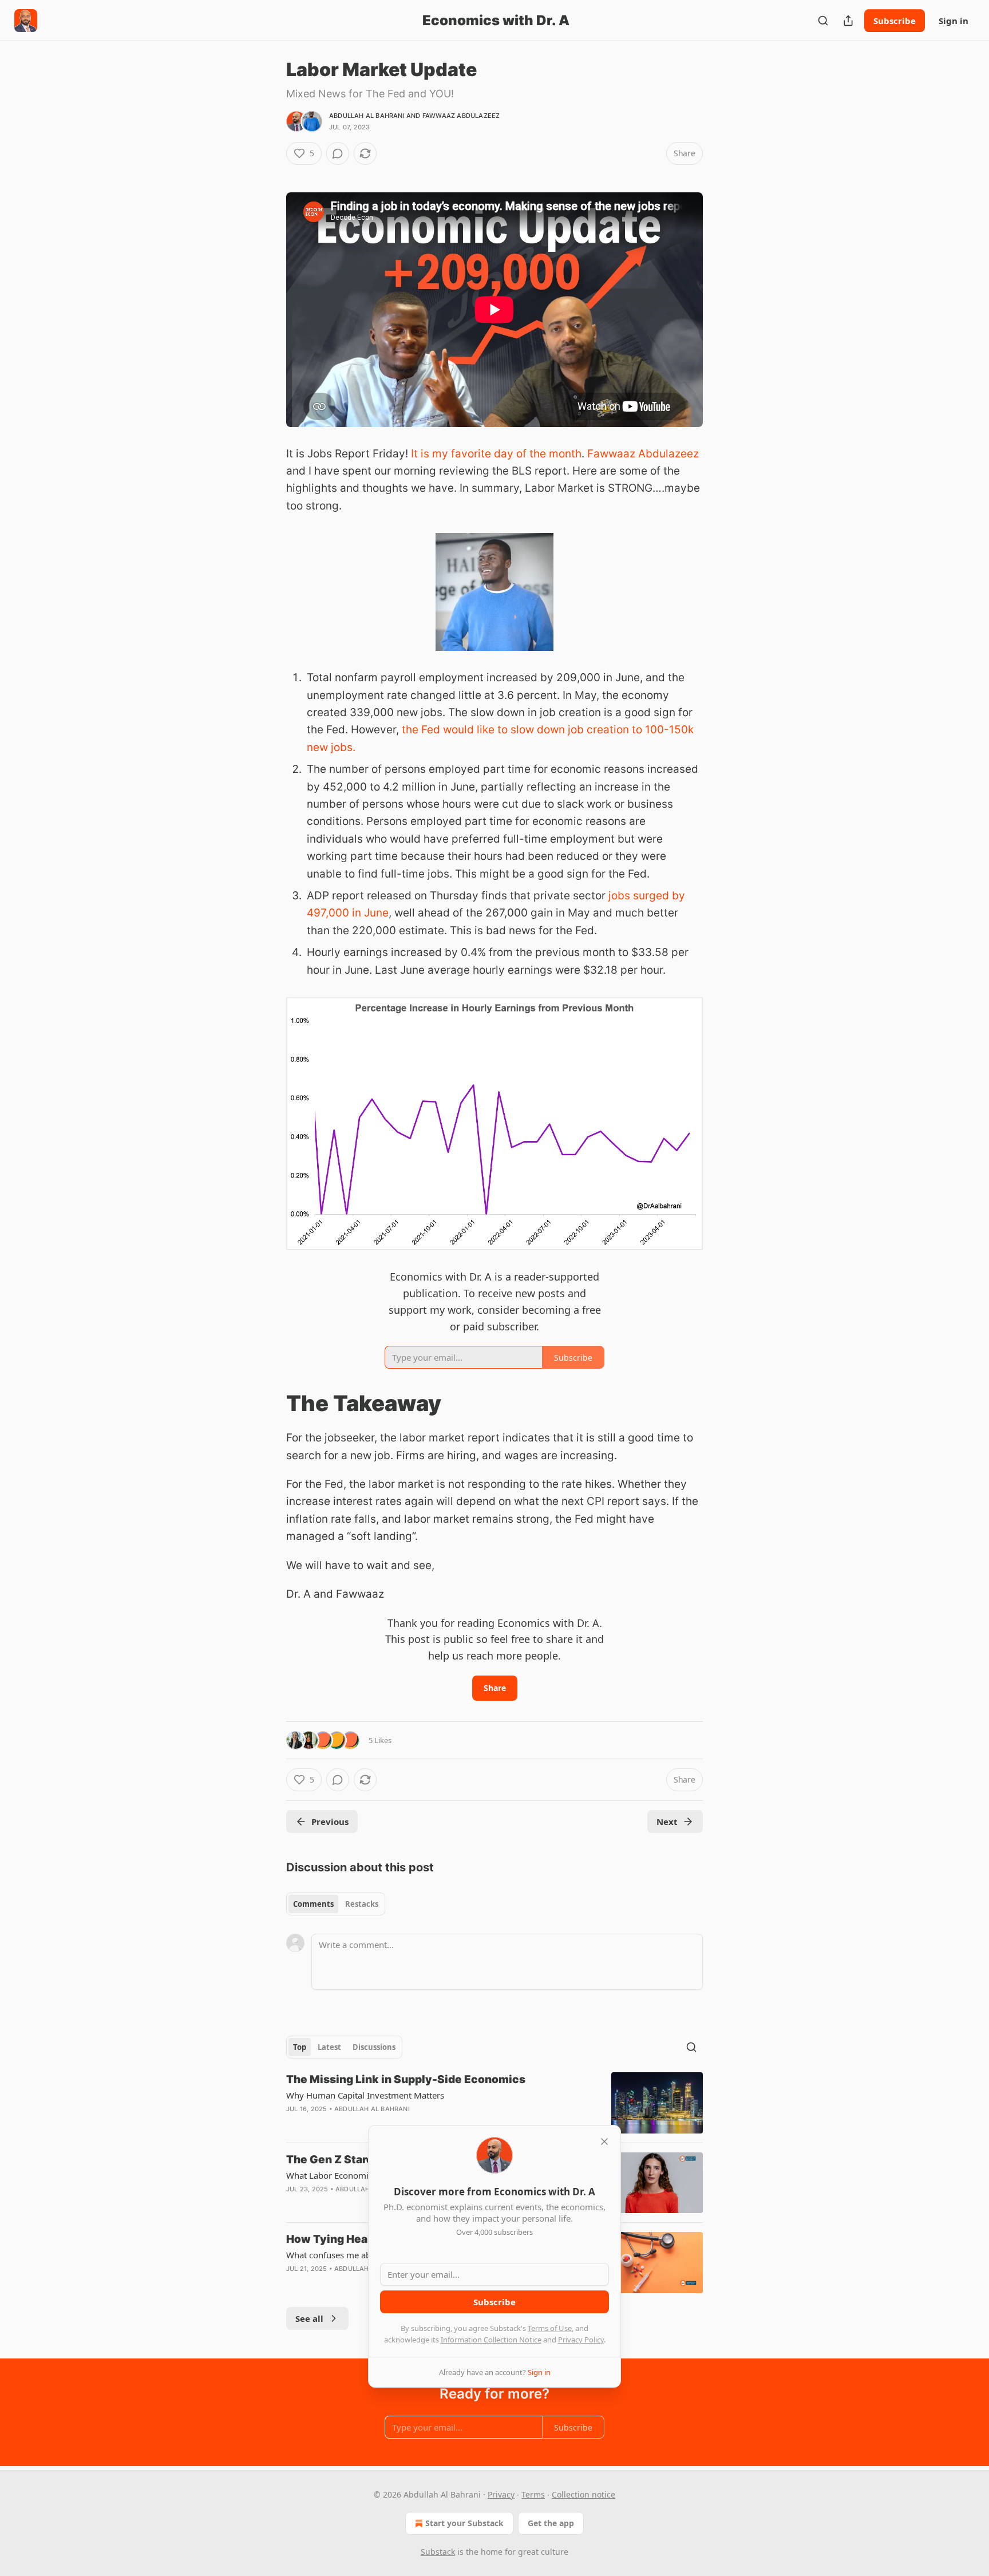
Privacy (501, 2494)
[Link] (270, 1403)
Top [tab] (300, 2047)
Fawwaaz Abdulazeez (461, 116)
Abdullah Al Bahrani (367, 116)
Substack (438, 2552)
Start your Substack (464, 2523)
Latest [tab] (329, 2047)
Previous (330, 1822)
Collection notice (583, 2494)
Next (667, 1822)
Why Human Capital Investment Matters (365, 2095)
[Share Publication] (848, 21)
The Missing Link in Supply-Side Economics (406, 2079)
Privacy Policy (581, 2340)
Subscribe (895, 21)
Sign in (954, 21)
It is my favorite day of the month (496, 454)
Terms (533, 2494)
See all (309, 2318)
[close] (604, 2142)
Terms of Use (550, 2328)
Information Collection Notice (491, 2340)
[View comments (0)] (338, 153)
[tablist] (336, 1904)
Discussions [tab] (374, 2047)
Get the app (551, 2523)
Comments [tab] (313, 1904)
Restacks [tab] (362, 1904)
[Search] (823, 21)
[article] (494, 2103)
